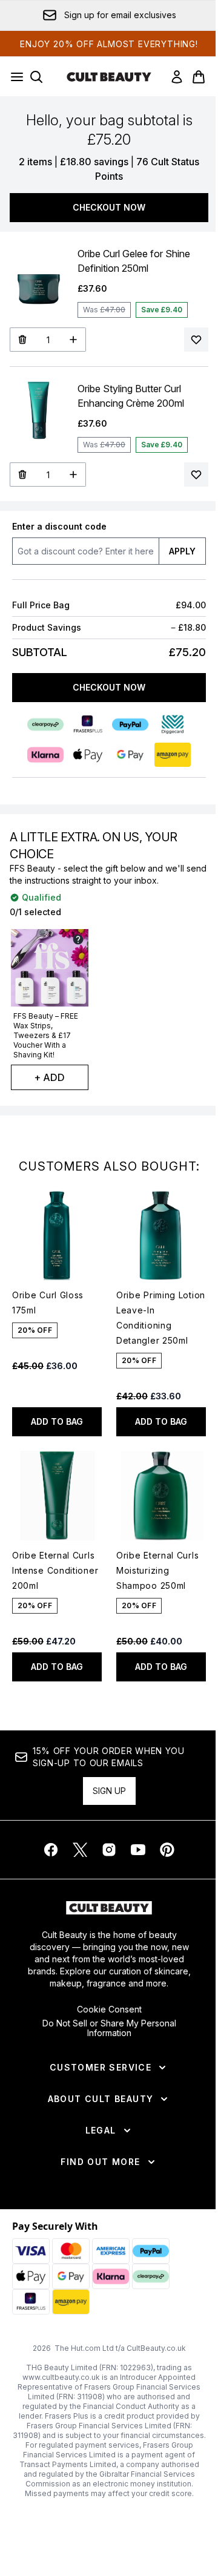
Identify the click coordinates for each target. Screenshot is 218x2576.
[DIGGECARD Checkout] (173, 724)
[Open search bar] (36, 77)
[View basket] (199, 77)
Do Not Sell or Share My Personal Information (109, 2028)
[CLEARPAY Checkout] (45, 724)
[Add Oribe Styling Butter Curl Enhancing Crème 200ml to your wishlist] (196, 475)
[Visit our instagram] (109, 1850)
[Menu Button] (13, 77)
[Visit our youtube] (138, 1850)
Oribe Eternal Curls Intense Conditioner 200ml (55, 1570)
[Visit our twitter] (80, 1850)
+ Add (49, 1077)
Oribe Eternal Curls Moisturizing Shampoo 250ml (157, 1570)
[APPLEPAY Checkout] (88, 755)
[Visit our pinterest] (167, 1850)
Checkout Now (109, 207)
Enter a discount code (59, 526)
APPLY (182, 551)
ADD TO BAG (57, 1421)
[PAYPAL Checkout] (130, 724)
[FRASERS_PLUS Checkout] (88, 724)
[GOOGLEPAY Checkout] (130, 755)
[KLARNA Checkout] (45, 755)
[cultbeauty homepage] (109, 77)
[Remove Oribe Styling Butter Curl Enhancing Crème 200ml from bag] (22, 475)
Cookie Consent (109, 2009)
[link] (177, 77)
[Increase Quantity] (74, 340)
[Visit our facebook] (51, 1850)
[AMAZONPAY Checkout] (173, 755)
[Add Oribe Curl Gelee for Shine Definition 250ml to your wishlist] (196, 340)
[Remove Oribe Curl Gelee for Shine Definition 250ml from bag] (22, 340)
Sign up (109, 1791)
